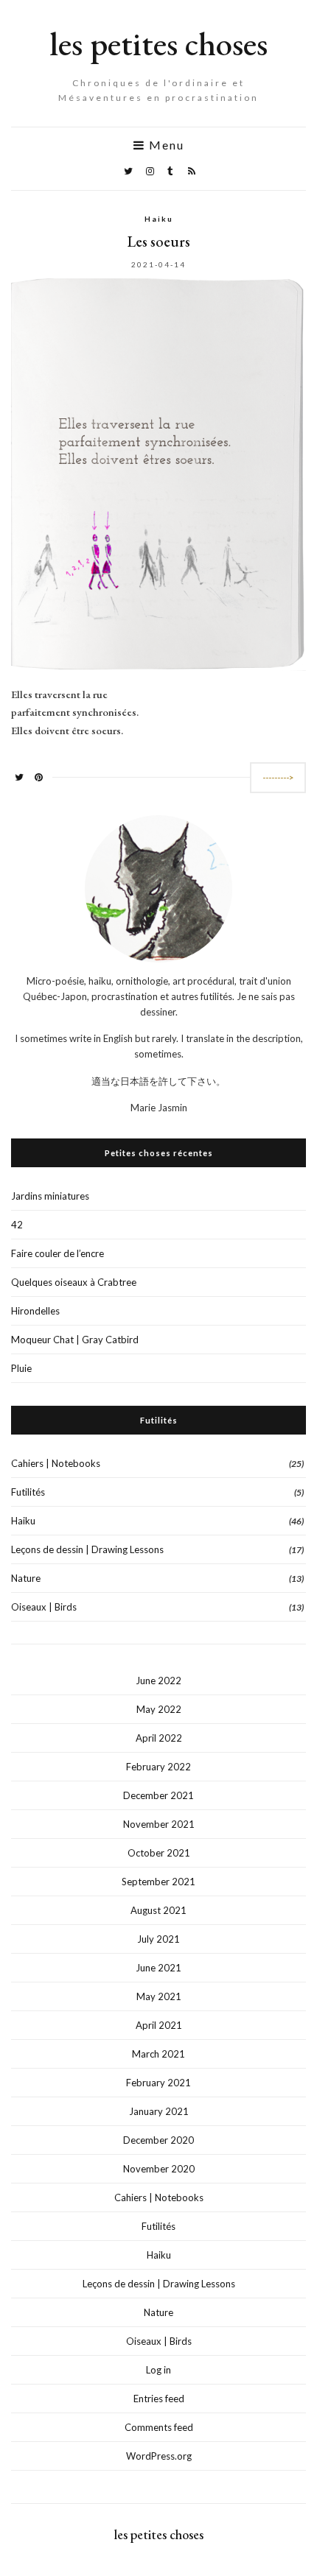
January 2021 (159, 2111)
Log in (158, 2370)
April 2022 (159, 1738)
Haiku (159, 219)
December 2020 (158, 2140)
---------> (278, 777)
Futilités (28, 1492)
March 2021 (158, 2054)
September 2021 (158, 1882)
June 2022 (158, 1681)
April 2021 (159, 2025)
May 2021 (159, 1996)
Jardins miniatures (50, 1196)
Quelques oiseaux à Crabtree (74, 1282)
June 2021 (158, 1968)
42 (17, 1225)
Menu (165, 145)
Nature (26, 1578)
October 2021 (159, 1853)
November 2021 (159, 1824)
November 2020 (159, 2169)
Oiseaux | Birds (44, 1607)
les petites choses (158, 43)
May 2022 (159, 1709)
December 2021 (158, 1795)
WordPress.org (159, 2456)
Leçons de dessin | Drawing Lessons (87, 1549)
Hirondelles (35, 1311)
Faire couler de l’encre (58, 1253)
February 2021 (158, 2083)
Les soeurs (159, 242)
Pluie (21, 1368)
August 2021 (158, 1910)
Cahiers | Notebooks (56, 1463)
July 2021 (158, 1939)
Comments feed (159, 2427)
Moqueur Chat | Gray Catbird (75, 1340)
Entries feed (159, 2399)
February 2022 (158, 1767)
